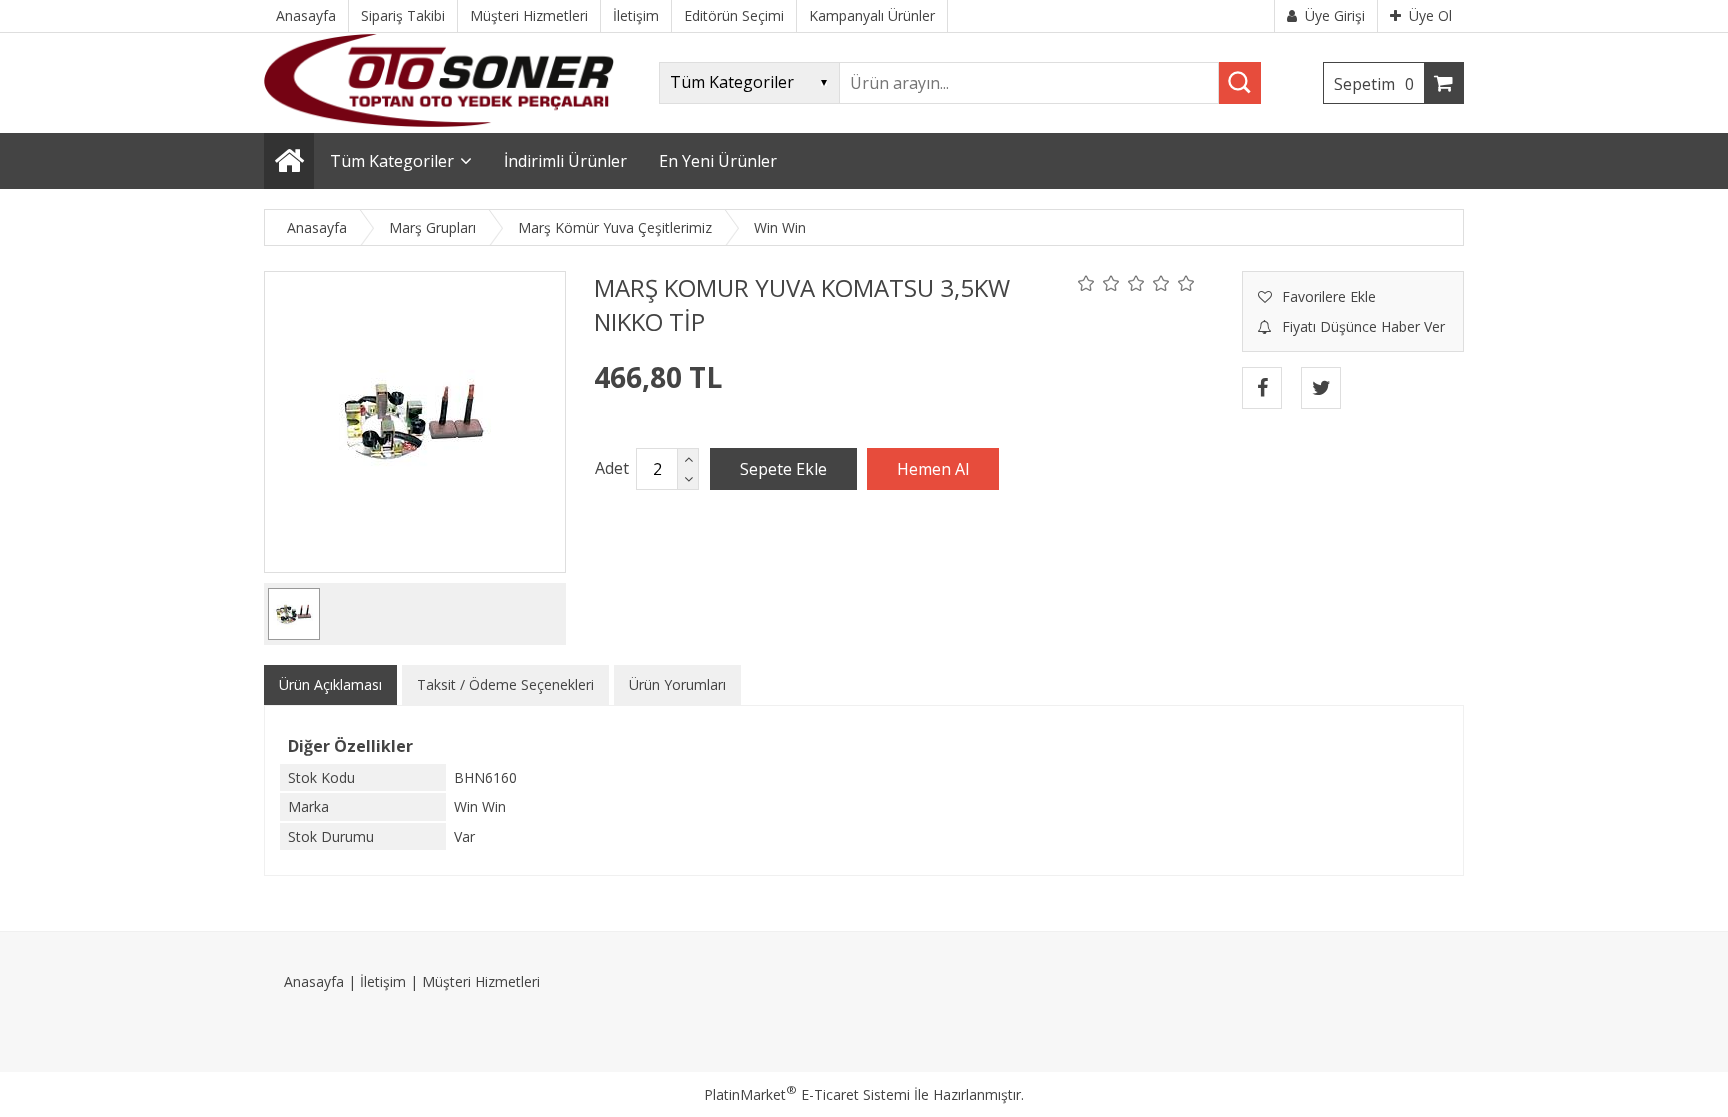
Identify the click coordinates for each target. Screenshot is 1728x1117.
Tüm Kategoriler (392, 161)
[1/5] (1086, 283)
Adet (612, 468)
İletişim (383, 981)
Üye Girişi (1335, 15)
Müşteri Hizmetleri (481, 981)
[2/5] (1099, 283)
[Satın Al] (933, 469)
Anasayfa (314, 981)
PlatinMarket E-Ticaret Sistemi (807, 1094)
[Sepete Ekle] (783, 469)
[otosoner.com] (439, 121)
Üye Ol (1430, 15)
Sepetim (1374, 84)
